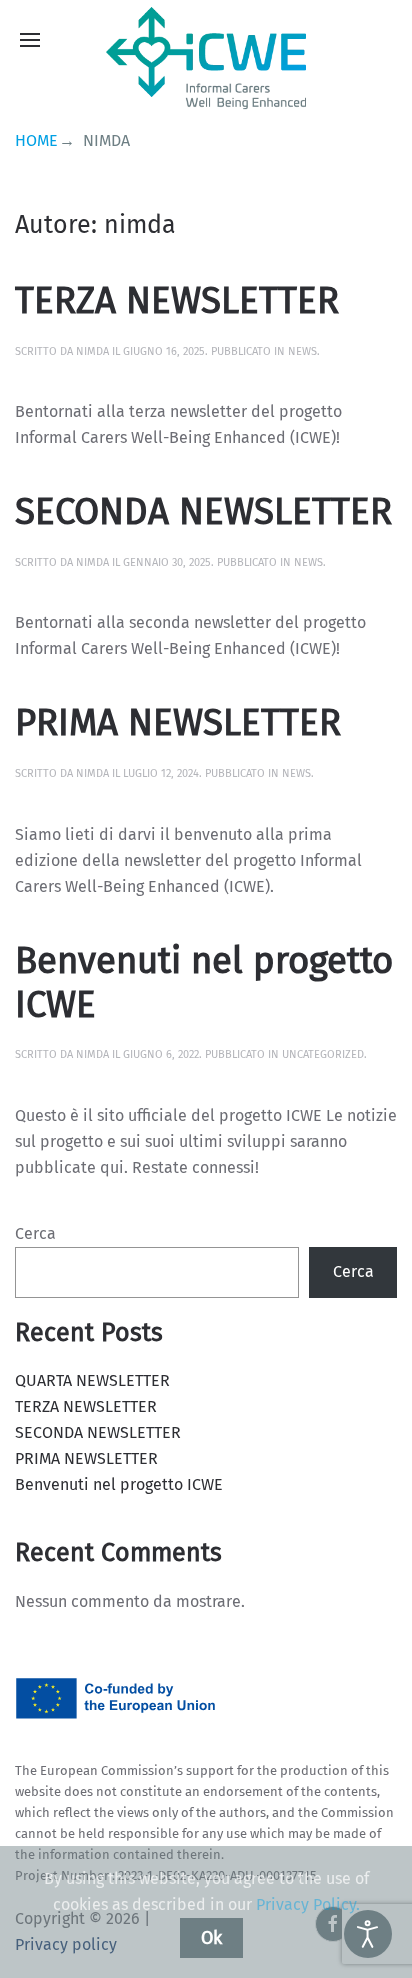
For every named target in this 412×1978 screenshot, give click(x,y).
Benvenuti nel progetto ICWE (204, 983)
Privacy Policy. (308, 1904)
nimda (92, 351)
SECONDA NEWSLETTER (203, 512)
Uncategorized (323, 1054)
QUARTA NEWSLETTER (92, 1380)
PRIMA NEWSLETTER (178, 723)
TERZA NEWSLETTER (177, 301)
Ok (211, 1938)
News (302, 351)
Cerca (35, 1233)
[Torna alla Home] (206, 58)
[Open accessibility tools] (368, 1934)
